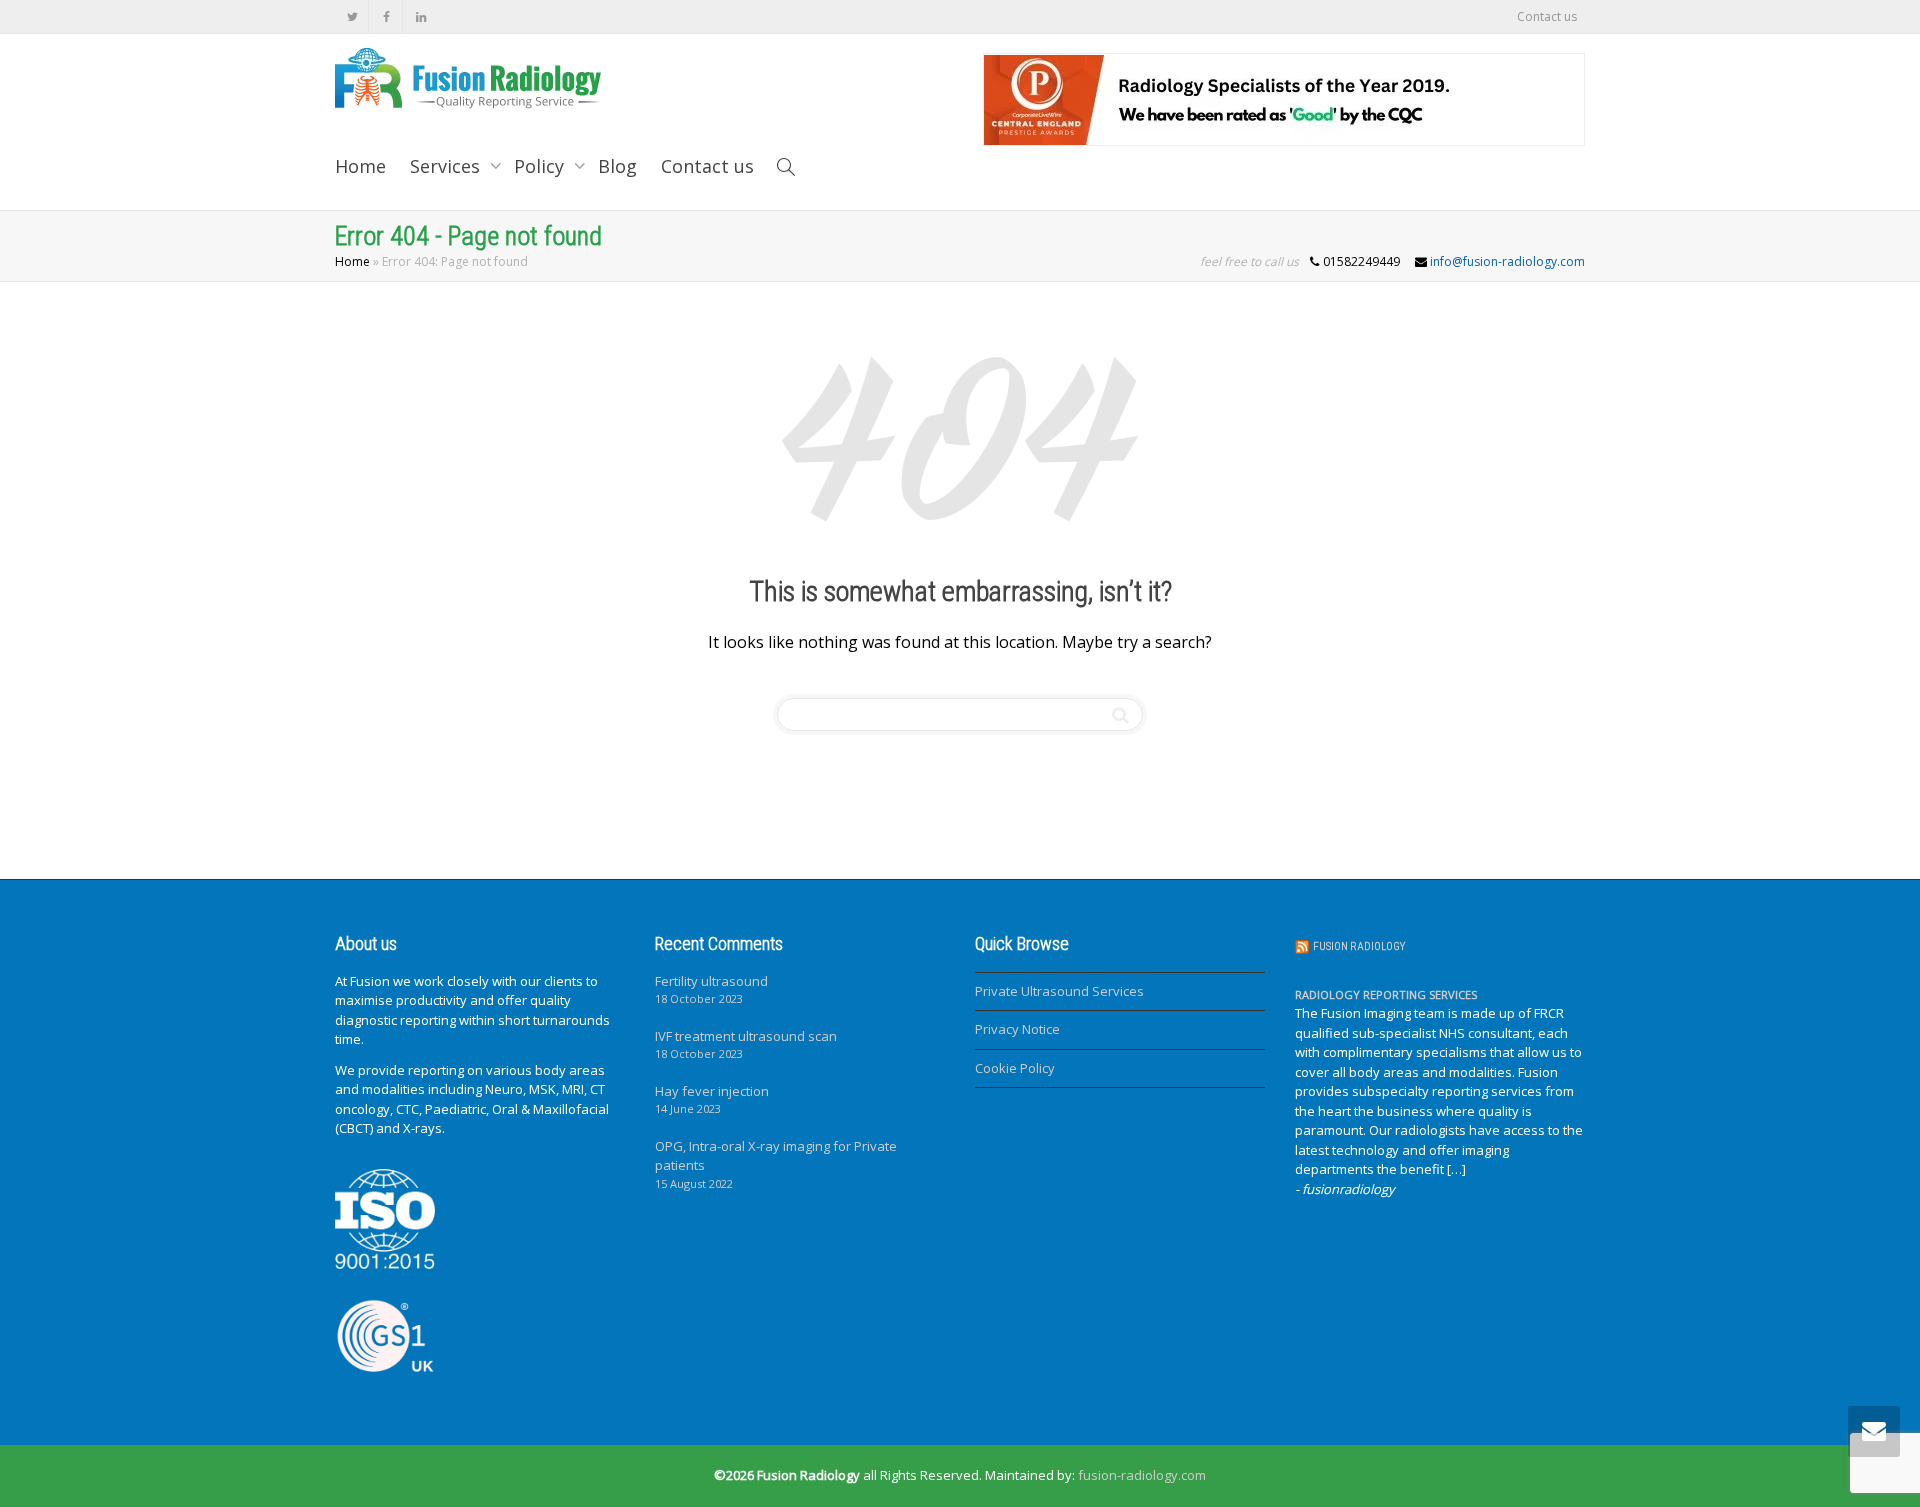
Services (447, 166)
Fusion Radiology (1359, 946)
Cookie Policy (1015, 1068)
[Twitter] (352, 16)
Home (360, 166)
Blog (617, 166)
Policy (541, 166)
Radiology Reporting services (1386, 994)
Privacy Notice (1017, 1029)
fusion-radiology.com (1142, 1475)
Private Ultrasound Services (1059, 991)
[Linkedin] (420, 16)
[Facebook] (386, 16)
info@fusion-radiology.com (1507, 261)
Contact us (1547, 16)
